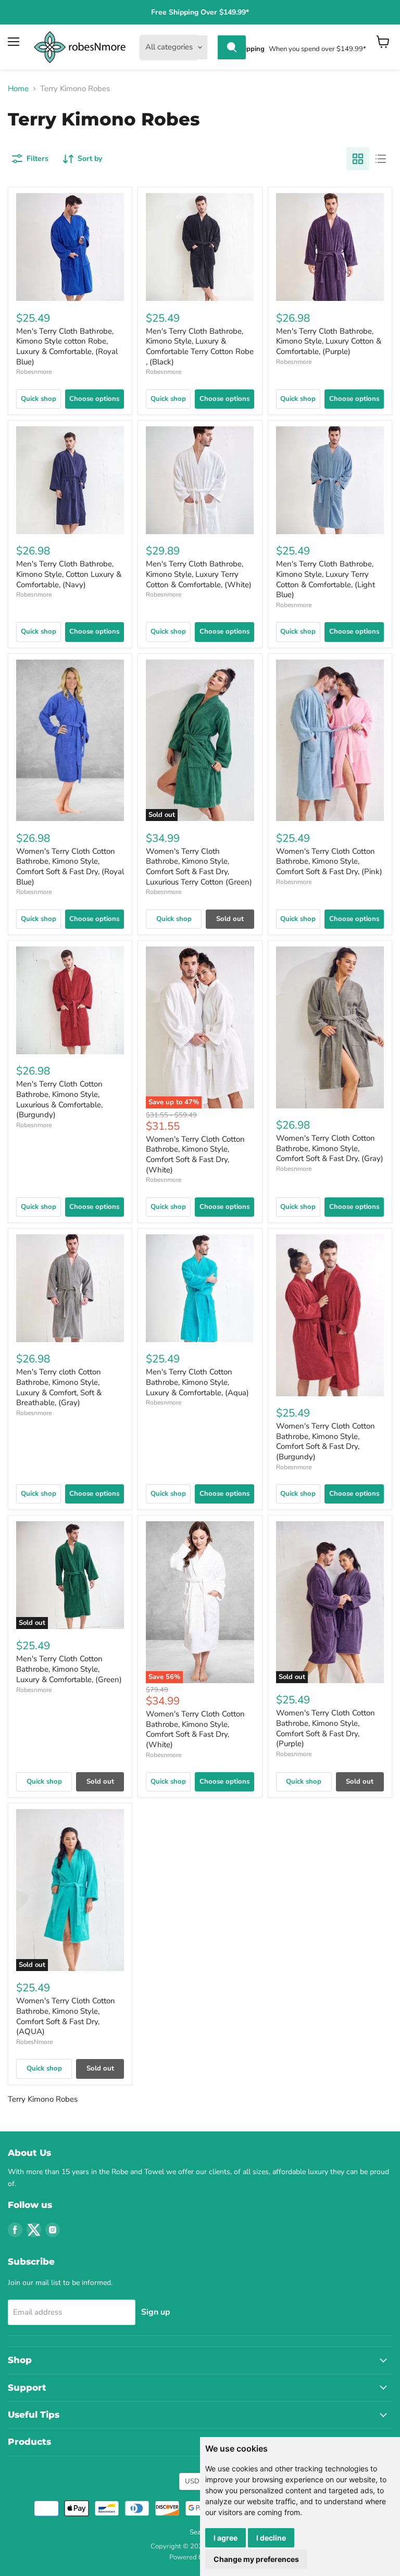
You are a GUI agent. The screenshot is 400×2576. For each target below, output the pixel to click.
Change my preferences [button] (256, 2559)
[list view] (381, 159)
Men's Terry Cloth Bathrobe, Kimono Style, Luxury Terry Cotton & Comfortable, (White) (199, 574)
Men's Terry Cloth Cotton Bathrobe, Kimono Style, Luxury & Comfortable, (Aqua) (197, 1382)
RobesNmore (34, 2042)
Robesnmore (34, 372)
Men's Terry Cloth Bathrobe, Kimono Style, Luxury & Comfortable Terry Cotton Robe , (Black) (200, 346)
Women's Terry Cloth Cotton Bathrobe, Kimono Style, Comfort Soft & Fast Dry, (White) (195, 1154)
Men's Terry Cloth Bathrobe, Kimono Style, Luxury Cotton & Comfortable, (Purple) (329, 341)
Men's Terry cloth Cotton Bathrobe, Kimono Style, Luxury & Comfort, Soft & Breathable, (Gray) (59, 1387)
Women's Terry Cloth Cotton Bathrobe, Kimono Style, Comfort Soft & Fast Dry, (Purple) (326, 1728)
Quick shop (39, 399)
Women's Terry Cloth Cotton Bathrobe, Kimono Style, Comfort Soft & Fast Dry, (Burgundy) (326, 1441)
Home (18, 89)
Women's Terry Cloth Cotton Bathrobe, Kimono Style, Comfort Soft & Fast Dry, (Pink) (329, 861)
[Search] (232, 47)
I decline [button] (271, 2538)
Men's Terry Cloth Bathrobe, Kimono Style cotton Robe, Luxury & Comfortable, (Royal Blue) (67, 346)
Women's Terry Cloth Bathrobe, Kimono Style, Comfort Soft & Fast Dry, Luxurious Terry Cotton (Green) (199, 867)
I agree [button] (226, 2538)
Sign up (156, 2312)
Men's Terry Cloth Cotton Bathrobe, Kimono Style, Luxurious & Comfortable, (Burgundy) (59, 1099)
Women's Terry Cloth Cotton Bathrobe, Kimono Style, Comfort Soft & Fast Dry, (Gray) (330, 1148)
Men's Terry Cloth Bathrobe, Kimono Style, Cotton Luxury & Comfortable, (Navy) (69, 574)
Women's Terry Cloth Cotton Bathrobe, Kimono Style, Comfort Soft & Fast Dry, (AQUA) (66, 2016)
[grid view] (358, 159)
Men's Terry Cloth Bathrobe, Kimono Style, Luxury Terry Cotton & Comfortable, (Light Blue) (326, 579)
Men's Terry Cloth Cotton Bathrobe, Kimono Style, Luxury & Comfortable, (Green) (69, 1669)
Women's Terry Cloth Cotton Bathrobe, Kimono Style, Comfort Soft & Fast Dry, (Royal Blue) (70, 867)
